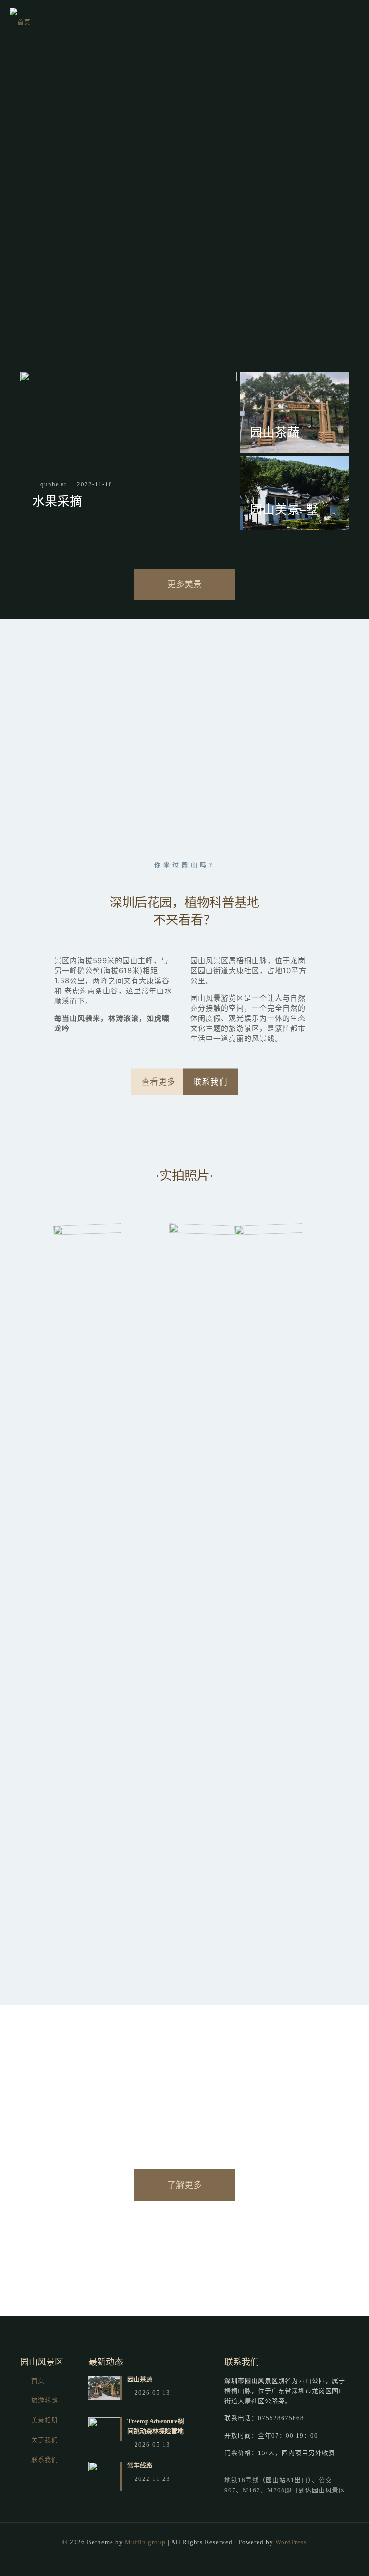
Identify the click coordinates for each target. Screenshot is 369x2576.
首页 (38, 2381)
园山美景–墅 (284, 510)
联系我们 (45, 2459)
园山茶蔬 (275, 433)
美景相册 (45, 2420)
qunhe (50, 484)
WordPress (291, 2542)
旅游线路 (45, 2400)
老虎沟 (76, 991)
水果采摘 (57, 502)
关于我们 (45, 2440)
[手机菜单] (354, 22)
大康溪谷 (154, 981)
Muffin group (145, 2542)
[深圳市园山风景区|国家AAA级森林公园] (20, 22)
